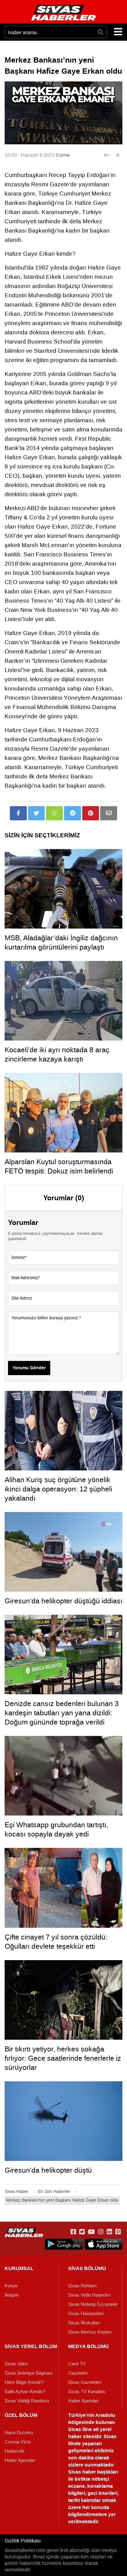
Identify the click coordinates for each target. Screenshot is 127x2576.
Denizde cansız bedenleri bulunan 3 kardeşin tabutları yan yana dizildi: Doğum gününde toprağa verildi (62, 1713)
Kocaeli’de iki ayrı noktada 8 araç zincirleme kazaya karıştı (57, 1054)
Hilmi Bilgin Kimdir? (24, 2382)
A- (118, 155)
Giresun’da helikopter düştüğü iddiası (63, 1601)
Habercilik (15, 2451)
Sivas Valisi (16, 2364)
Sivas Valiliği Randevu (27, 2401)
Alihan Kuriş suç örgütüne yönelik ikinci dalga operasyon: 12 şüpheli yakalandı (58, 1489)
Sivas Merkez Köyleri (90, 2332)
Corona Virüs (18, 2442)
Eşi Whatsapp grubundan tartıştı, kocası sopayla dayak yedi (56, 1829)
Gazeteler (78, 2373)
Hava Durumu (19, 2433)
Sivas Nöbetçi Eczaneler (93, 2304)
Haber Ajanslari (83, 2401)
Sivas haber (82, 2472)
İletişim (12, 2295)
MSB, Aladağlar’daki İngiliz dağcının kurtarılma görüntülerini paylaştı (61, 942)
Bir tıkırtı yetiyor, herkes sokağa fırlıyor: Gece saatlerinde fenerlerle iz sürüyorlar (63, 2058)
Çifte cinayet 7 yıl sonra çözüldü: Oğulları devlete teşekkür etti (56, 1942)
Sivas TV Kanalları (87, 2392)
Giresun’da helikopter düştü (48, 2170)
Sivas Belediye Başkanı (29, 2373)
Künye (11, 2286)
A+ (107, 155)
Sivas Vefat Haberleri (89, 2295)
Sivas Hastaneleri (86, 2314)
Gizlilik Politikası (23, 2541)
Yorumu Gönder (29, 1368)
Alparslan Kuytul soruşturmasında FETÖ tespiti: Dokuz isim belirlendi (59, 1166)
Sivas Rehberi (82, 2286)
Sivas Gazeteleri (85, 2382)
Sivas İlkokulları (84, 2323)
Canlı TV (77, 2364)
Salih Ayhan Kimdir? (25, 2392)
